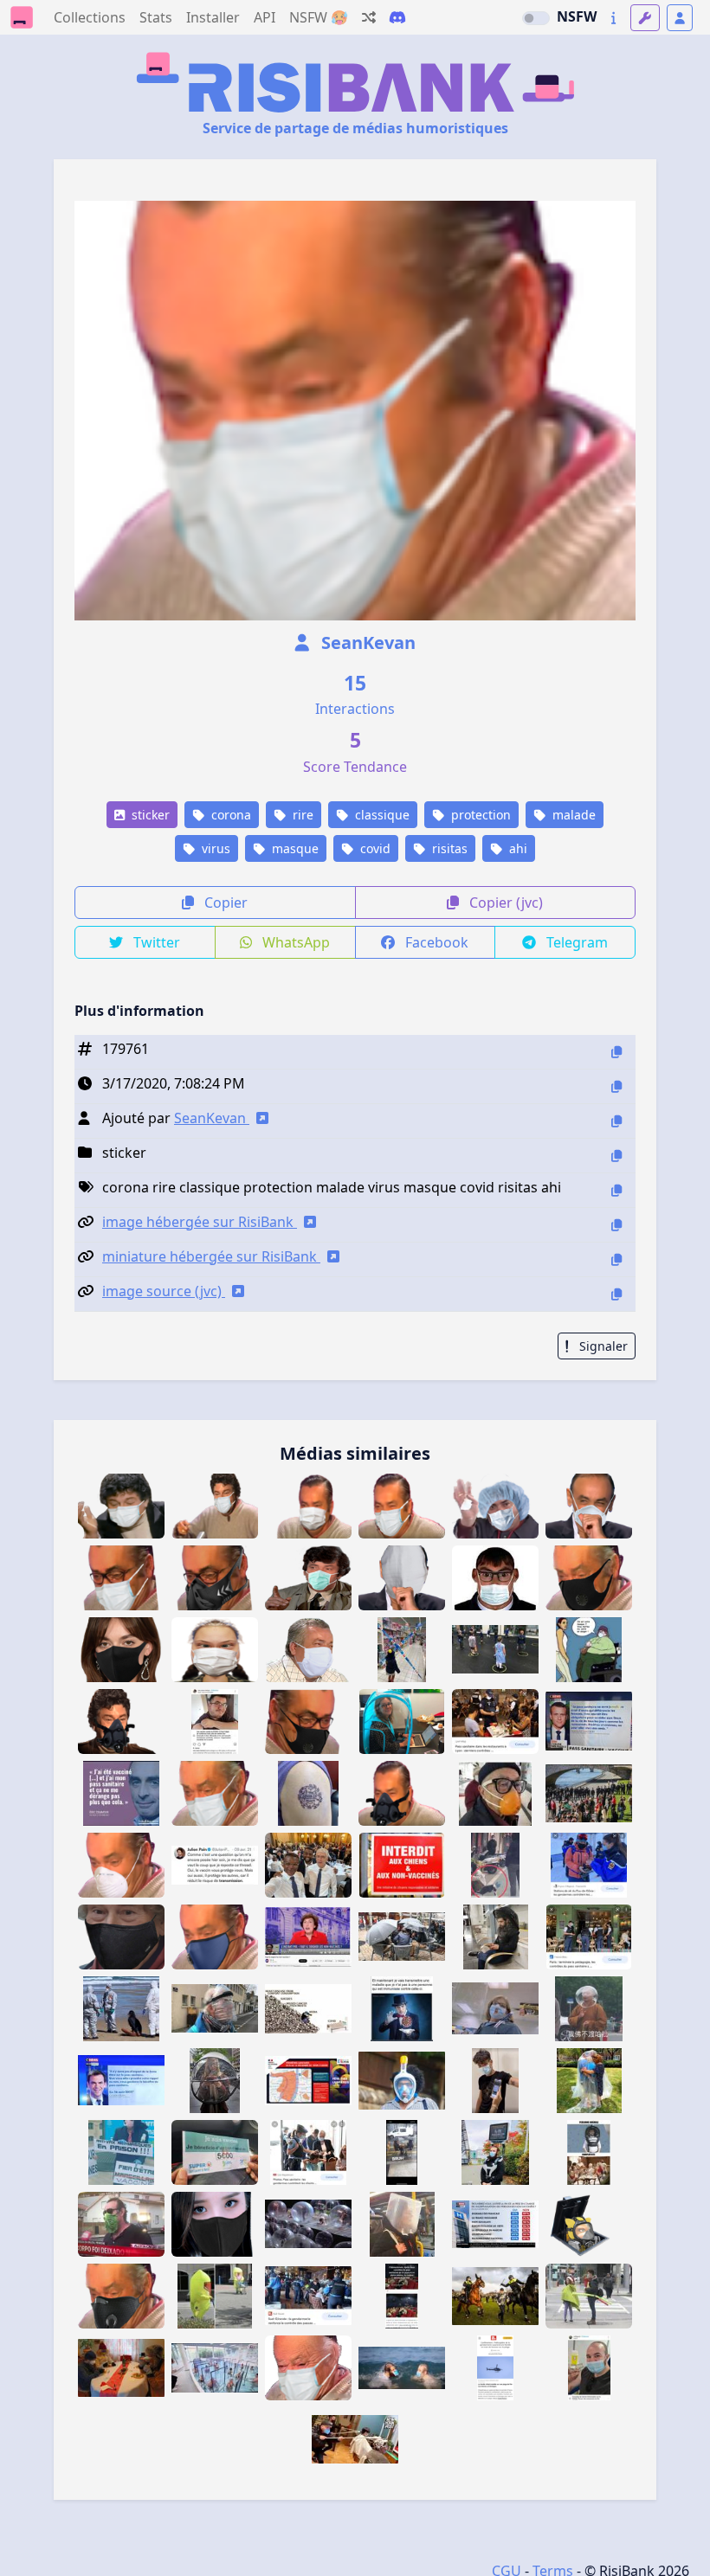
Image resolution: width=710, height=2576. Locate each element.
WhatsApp (294, 942)
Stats (156, 17)
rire (301, 815)
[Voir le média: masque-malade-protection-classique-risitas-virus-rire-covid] (402, 1506)
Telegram (575, 942)
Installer (213, 17)
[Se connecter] (680, 18)
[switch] (536, 18)
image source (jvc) (164, 1291)
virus (214, 848)
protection (479, 815)
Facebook (435, 942)
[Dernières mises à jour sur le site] (613, 18)
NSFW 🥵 (319, 17)
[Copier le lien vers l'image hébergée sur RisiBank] (616, 1225)
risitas (448, 848)
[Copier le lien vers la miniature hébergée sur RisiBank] (616, 1259)
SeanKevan (366, 642)
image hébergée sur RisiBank (200, 1222)
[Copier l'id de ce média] (616, 1052)
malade (572, 815)
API (265, 17)
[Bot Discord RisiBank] (397, 17)
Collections (90, 17)
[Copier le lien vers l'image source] (616, 1294)
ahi (516, 848)
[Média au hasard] (369, 17)
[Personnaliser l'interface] (645, 18)
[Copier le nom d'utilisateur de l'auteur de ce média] (616, 1121)
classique (381, 815)
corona (229, 815)
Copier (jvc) (504, 903)
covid (374, 848)
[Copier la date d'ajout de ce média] (616, 1086)
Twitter (155, 942)
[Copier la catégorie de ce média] (616, 1156)
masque (294, 848)
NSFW (577, 16)
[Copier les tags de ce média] (616, 1190)
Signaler (602, 1346)
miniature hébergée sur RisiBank (211, 1256)
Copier (224, 903)
